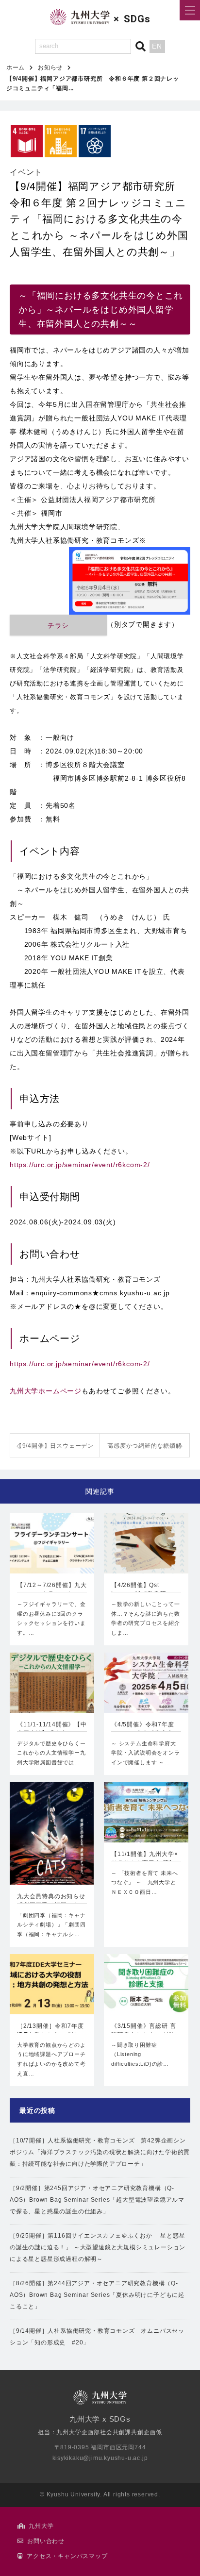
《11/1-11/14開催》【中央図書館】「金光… (52, 1729)
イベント (26, 172)
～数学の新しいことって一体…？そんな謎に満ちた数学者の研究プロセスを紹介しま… (146, 1618)
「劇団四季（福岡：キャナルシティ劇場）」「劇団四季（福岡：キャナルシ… (51, 1925)
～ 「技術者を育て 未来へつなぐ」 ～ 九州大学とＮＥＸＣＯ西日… (144, 1883)
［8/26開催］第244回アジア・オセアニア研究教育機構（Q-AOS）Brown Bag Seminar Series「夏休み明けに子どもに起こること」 (97, 2295)
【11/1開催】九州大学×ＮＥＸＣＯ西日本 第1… (145, 1858)
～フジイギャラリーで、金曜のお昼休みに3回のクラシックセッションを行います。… (51, 1618)
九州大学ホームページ (46, 1391)
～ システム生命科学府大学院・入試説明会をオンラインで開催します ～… (146, 1753)
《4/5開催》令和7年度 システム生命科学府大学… (143, 1730)
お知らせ (50, 67)
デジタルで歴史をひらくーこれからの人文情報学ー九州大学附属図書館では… (51, 1753)
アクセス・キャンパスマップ (67, 2556)
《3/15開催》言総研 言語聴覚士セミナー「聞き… (143, 2031)
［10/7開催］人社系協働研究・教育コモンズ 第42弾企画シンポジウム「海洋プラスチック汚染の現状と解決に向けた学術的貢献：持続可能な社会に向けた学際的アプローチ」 (100, 2152)
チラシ (58, 625)
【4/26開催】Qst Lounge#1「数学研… (142, 1589)
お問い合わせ (46, 2541)
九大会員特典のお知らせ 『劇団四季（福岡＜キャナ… (51, 1902)
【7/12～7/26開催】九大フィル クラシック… (52, 1589)
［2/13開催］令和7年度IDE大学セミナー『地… (50, 2030)
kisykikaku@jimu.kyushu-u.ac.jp (100, 2458)
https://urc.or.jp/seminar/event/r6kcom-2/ (80, 1165)
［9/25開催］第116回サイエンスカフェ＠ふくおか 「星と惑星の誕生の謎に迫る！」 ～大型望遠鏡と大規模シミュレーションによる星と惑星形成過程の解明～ (98, 2247)
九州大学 (41, 2526)
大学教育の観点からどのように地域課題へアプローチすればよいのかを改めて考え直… (51, 2059)
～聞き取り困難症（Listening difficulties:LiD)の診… (140, 2055)
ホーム (16, 67)
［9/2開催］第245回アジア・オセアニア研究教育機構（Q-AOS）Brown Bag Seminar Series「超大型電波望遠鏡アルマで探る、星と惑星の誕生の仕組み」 (97, 2200)
